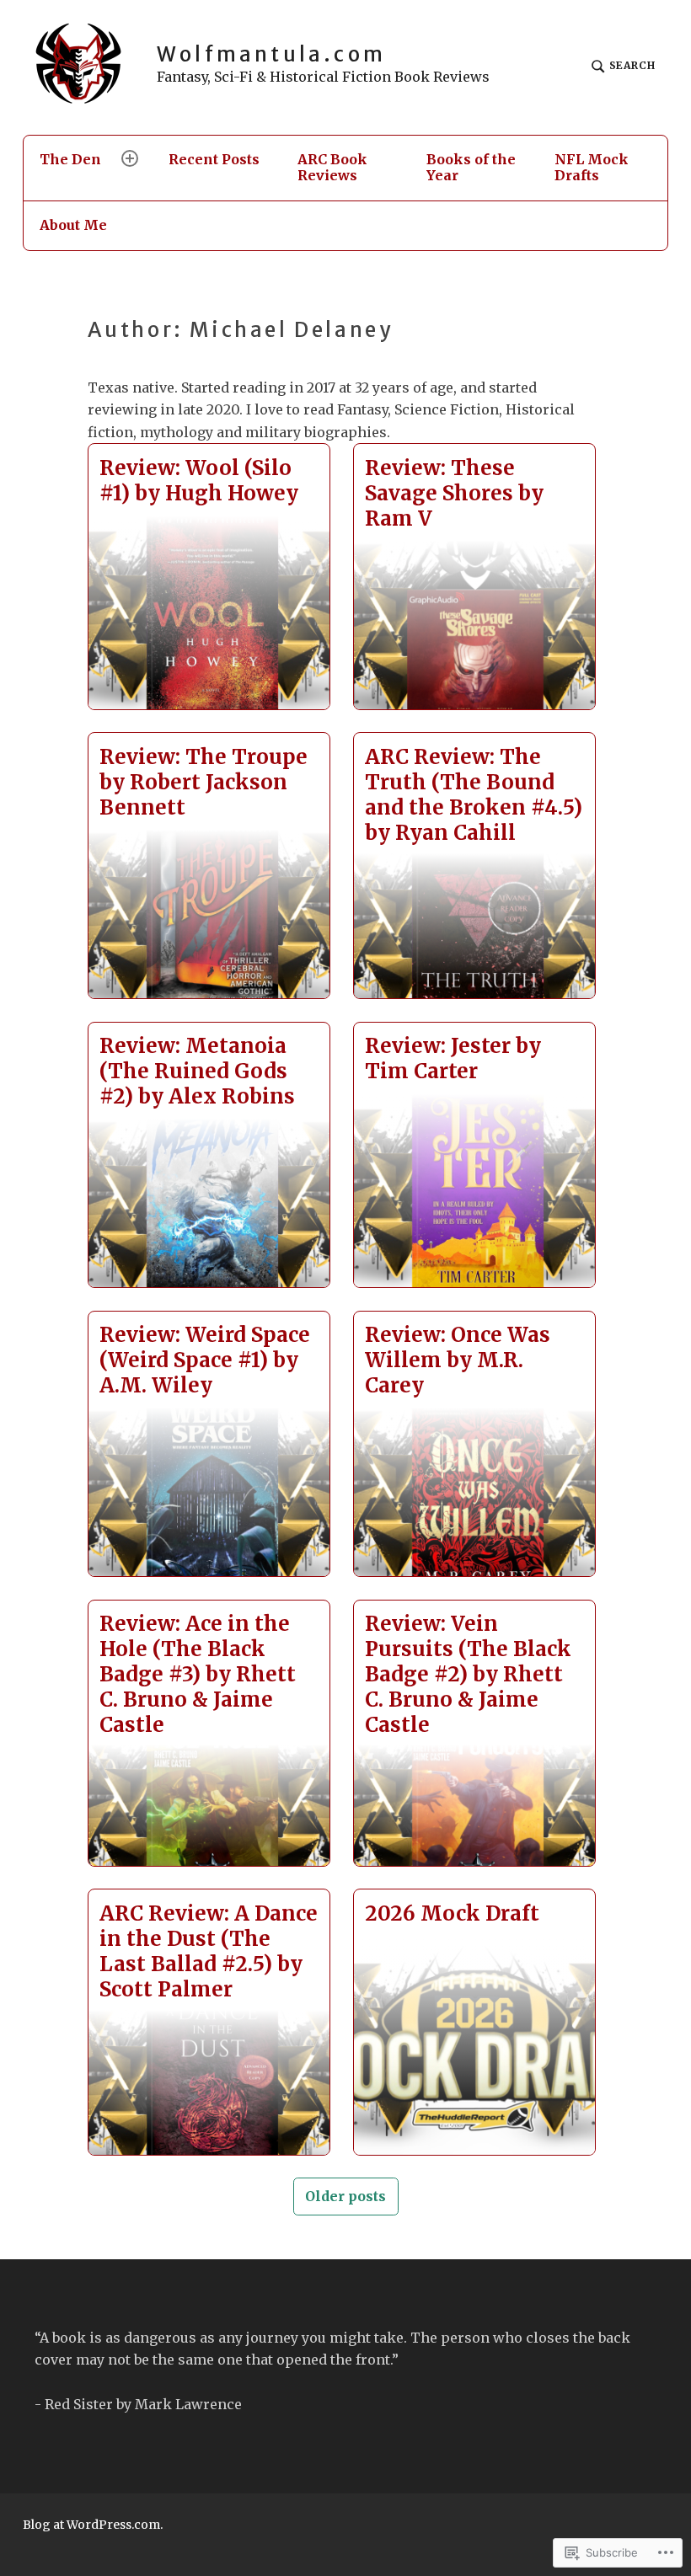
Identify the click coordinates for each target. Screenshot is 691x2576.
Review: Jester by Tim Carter (453, 1058)
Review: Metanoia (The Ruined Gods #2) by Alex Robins (197, 1071)
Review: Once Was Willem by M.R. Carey (458, 1360)
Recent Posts (214, 159)
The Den (70, 159)
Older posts (345, 2196)
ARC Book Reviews (332, 167)
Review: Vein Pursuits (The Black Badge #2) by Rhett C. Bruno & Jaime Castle (468, 1674)
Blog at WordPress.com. (93, 2525)
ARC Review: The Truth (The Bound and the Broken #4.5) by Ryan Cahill (474, 795)
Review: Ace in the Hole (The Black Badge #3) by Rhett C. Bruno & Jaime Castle (198, 1674)
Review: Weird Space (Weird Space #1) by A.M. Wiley (205, 1360)
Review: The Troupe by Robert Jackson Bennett (204, 782)
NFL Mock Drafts (592, 167)
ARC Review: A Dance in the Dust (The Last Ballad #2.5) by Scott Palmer (209, 1951)
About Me (73, 225)
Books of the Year (471, 167)
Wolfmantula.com (271, 54)
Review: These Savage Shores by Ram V (454, 493)
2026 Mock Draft (452, 1913)
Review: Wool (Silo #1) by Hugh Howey (199, 481)
